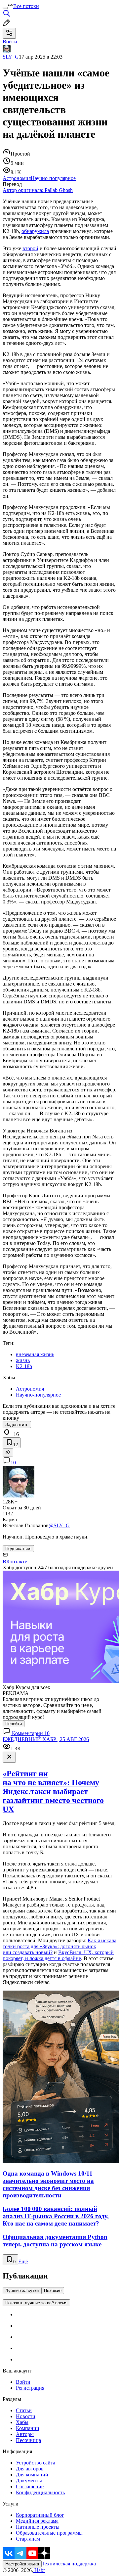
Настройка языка (22, 2564)
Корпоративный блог (40, 2515)
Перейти (14, 1724)
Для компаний (32, 2475)
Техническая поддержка (69, 2564)
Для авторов (30, 2469)
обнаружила (35, 231)
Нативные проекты (38, 2527)
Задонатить (17, 1425)
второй (30, 248)
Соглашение (30, 2486)
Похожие (53, 2291)
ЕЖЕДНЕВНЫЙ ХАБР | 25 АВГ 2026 (46, 1739)
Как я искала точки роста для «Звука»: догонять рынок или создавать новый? (59, 1946)
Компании (28, 2428)
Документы (29, 2481)
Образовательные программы (49, 2533)
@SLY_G (59, 1525)
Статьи (24, 2410)
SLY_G (11, 57)
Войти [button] (10, 42)
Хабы (22, 2422)
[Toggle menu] (5, 8)
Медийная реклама (37, 2521)
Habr (39, 2570)
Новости (26, 2416)
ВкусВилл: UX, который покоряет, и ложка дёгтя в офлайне (58, 1955)
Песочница (28, 2440)
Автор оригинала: (38, 190)
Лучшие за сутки (22, 2291)
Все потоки (26, 6)
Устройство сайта (36, 2463)
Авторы (25, 2434)
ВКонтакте (15, 1562)
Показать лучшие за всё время (36, 2303)
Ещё (23, 2261)
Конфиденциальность (40, 2492)
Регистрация (30, 2388)
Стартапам (28, 2539)
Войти (23, 2382)
